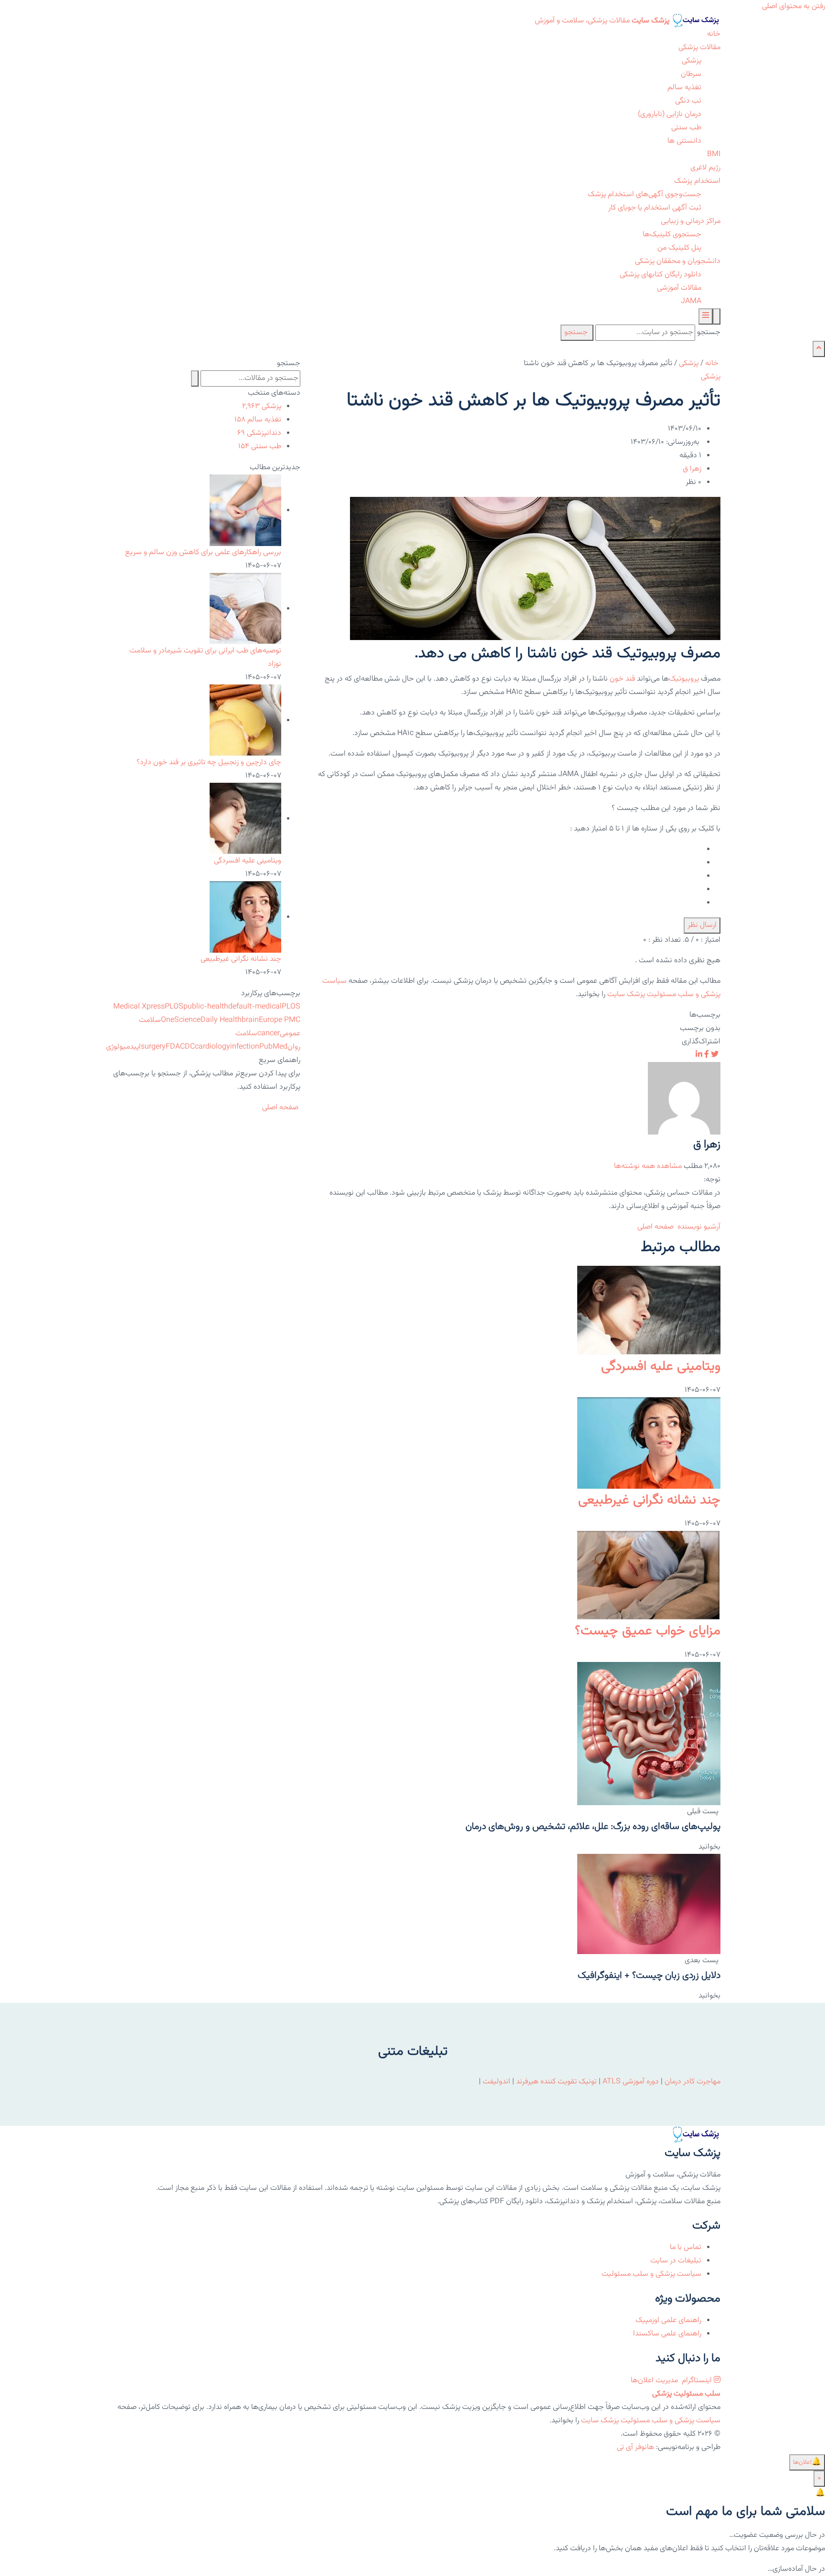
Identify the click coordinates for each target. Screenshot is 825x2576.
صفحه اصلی (656, 1227)
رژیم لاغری (705, 168)
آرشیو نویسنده (699, 1227)
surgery (153, 1047)
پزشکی (692, 61)
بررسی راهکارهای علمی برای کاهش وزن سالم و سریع (203, 552)
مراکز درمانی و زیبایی (691, 221)
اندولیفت (497, 2082)
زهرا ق (692, 469)
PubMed (273, 1047)
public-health (206, 1007)
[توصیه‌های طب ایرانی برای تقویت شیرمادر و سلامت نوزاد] (245, 609)
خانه (714, 34)
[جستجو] (717, 316)
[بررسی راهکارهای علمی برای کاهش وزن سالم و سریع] (245, 510)
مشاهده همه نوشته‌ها (648, 1166)
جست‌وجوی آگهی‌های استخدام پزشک (645, 195)
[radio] (516, 850)
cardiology (212, 1047)
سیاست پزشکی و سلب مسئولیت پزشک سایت (651, 2421)
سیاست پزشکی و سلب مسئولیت (651, 2274)
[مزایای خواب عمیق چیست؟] (649, 1576)
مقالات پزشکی (699, 47)
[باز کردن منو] (706, 316)
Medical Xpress (139, 1007)
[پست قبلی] (649, 1734)
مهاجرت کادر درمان (692, 2082)
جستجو (709, 332)
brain (250, 1020)
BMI (714, 154)
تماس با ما (686, 2247)
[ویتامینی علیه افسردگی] (649, 1311)
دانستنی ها (684, 141)
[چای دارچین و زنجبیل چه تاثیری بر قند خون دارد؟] (245, 720)
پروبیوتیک (684, 679)
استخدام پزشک (697, 181)
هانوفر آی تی (635, 2447)
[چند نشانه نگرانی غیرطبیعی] (649, 1443)
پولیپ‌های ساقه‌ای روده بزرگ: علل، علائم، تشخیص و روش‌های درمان (593, 1827)
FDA (173, 1047)
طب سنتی (686, 128)
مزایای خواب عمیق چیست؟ (648, 1631)
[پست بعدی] (649, 1904)
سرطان (691, 74)
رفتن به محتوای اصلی (793, 6)
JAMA (691, 301)
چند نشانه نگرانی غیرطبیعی (649, 1500)
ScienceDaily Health (208, 1020)
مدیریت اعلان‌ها (655, 2381)
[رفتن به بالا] (819, 349)
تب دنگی (688, 101)
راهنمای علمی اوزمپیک (668, 2320)
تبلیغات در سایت (676, 2261)
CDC (187, 1047)
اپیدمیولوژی (123, 1047)
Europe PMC (280, 1020)
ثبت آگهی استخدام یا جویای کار (655, 208)
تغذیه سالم (684, 88)
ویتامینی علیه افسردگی (661, 1367)
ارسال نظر (702, 925)
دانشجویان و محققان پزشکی (678, 261)
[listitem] (715, 1055)
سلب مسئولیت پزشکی (686, 2394)
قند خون (622, 679)
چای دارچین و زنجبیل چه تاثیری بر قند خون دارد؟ (209, 762)
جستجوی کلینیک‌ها (672, 235)
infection (245, 1047)
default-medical (255, 1007)
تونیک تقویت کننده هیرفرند (556, 2082)
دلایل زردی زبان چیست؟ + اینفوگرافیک (649, 1976)
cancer (269, 1034)
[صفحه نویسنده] (684, 1099)
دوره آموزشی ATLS (631, 2082)
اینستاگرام (697, 2381)
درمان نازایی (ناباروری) (670, 114)
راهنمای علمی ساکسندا (667, 2334)
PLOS (174, 1007)
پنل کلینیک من (679, 248)
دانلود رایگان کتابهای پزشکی (661, 275)
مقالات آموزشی (679, 288)
